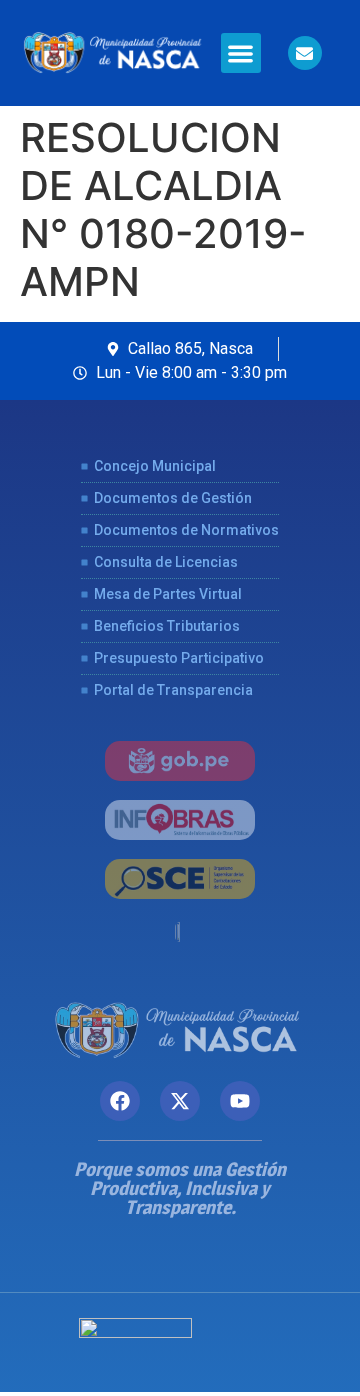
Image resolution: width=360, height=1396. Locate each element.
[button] (241, 53)
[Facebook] (120, 1101)
